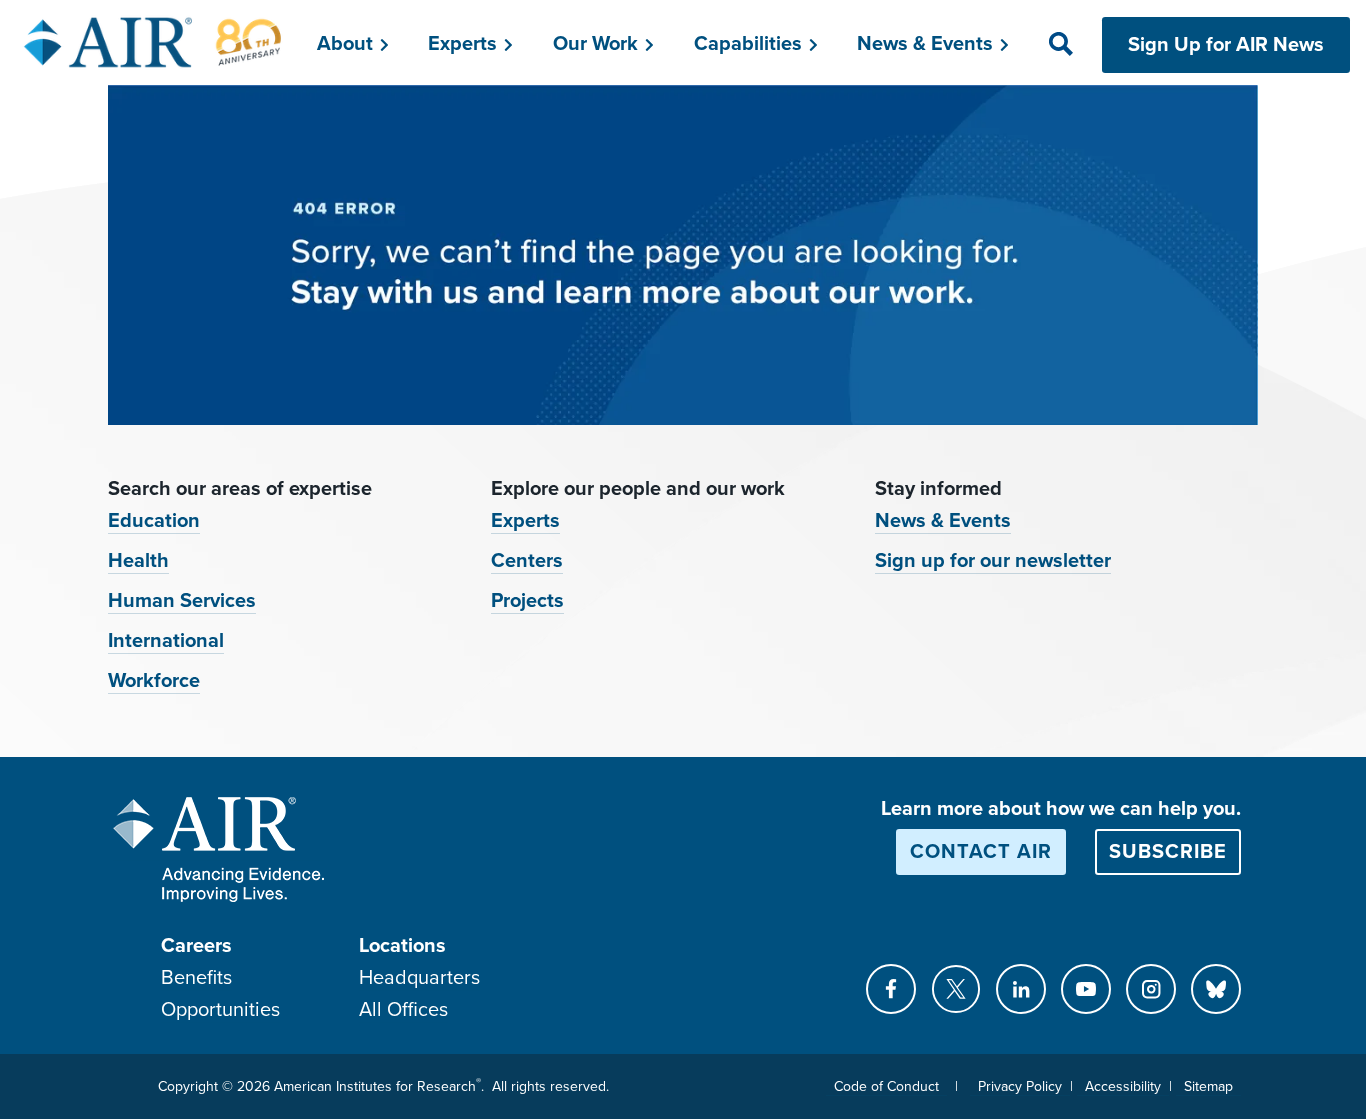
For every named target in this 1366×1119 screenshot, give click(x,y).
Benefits (196, 978)
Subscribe (1168, 852)
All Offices (403, 1010)
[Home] (153, 42)
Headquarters (419, 978)
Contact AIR (981, 852)
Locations (402, 946)
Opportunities (220, 1010)
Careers (196, 946)
